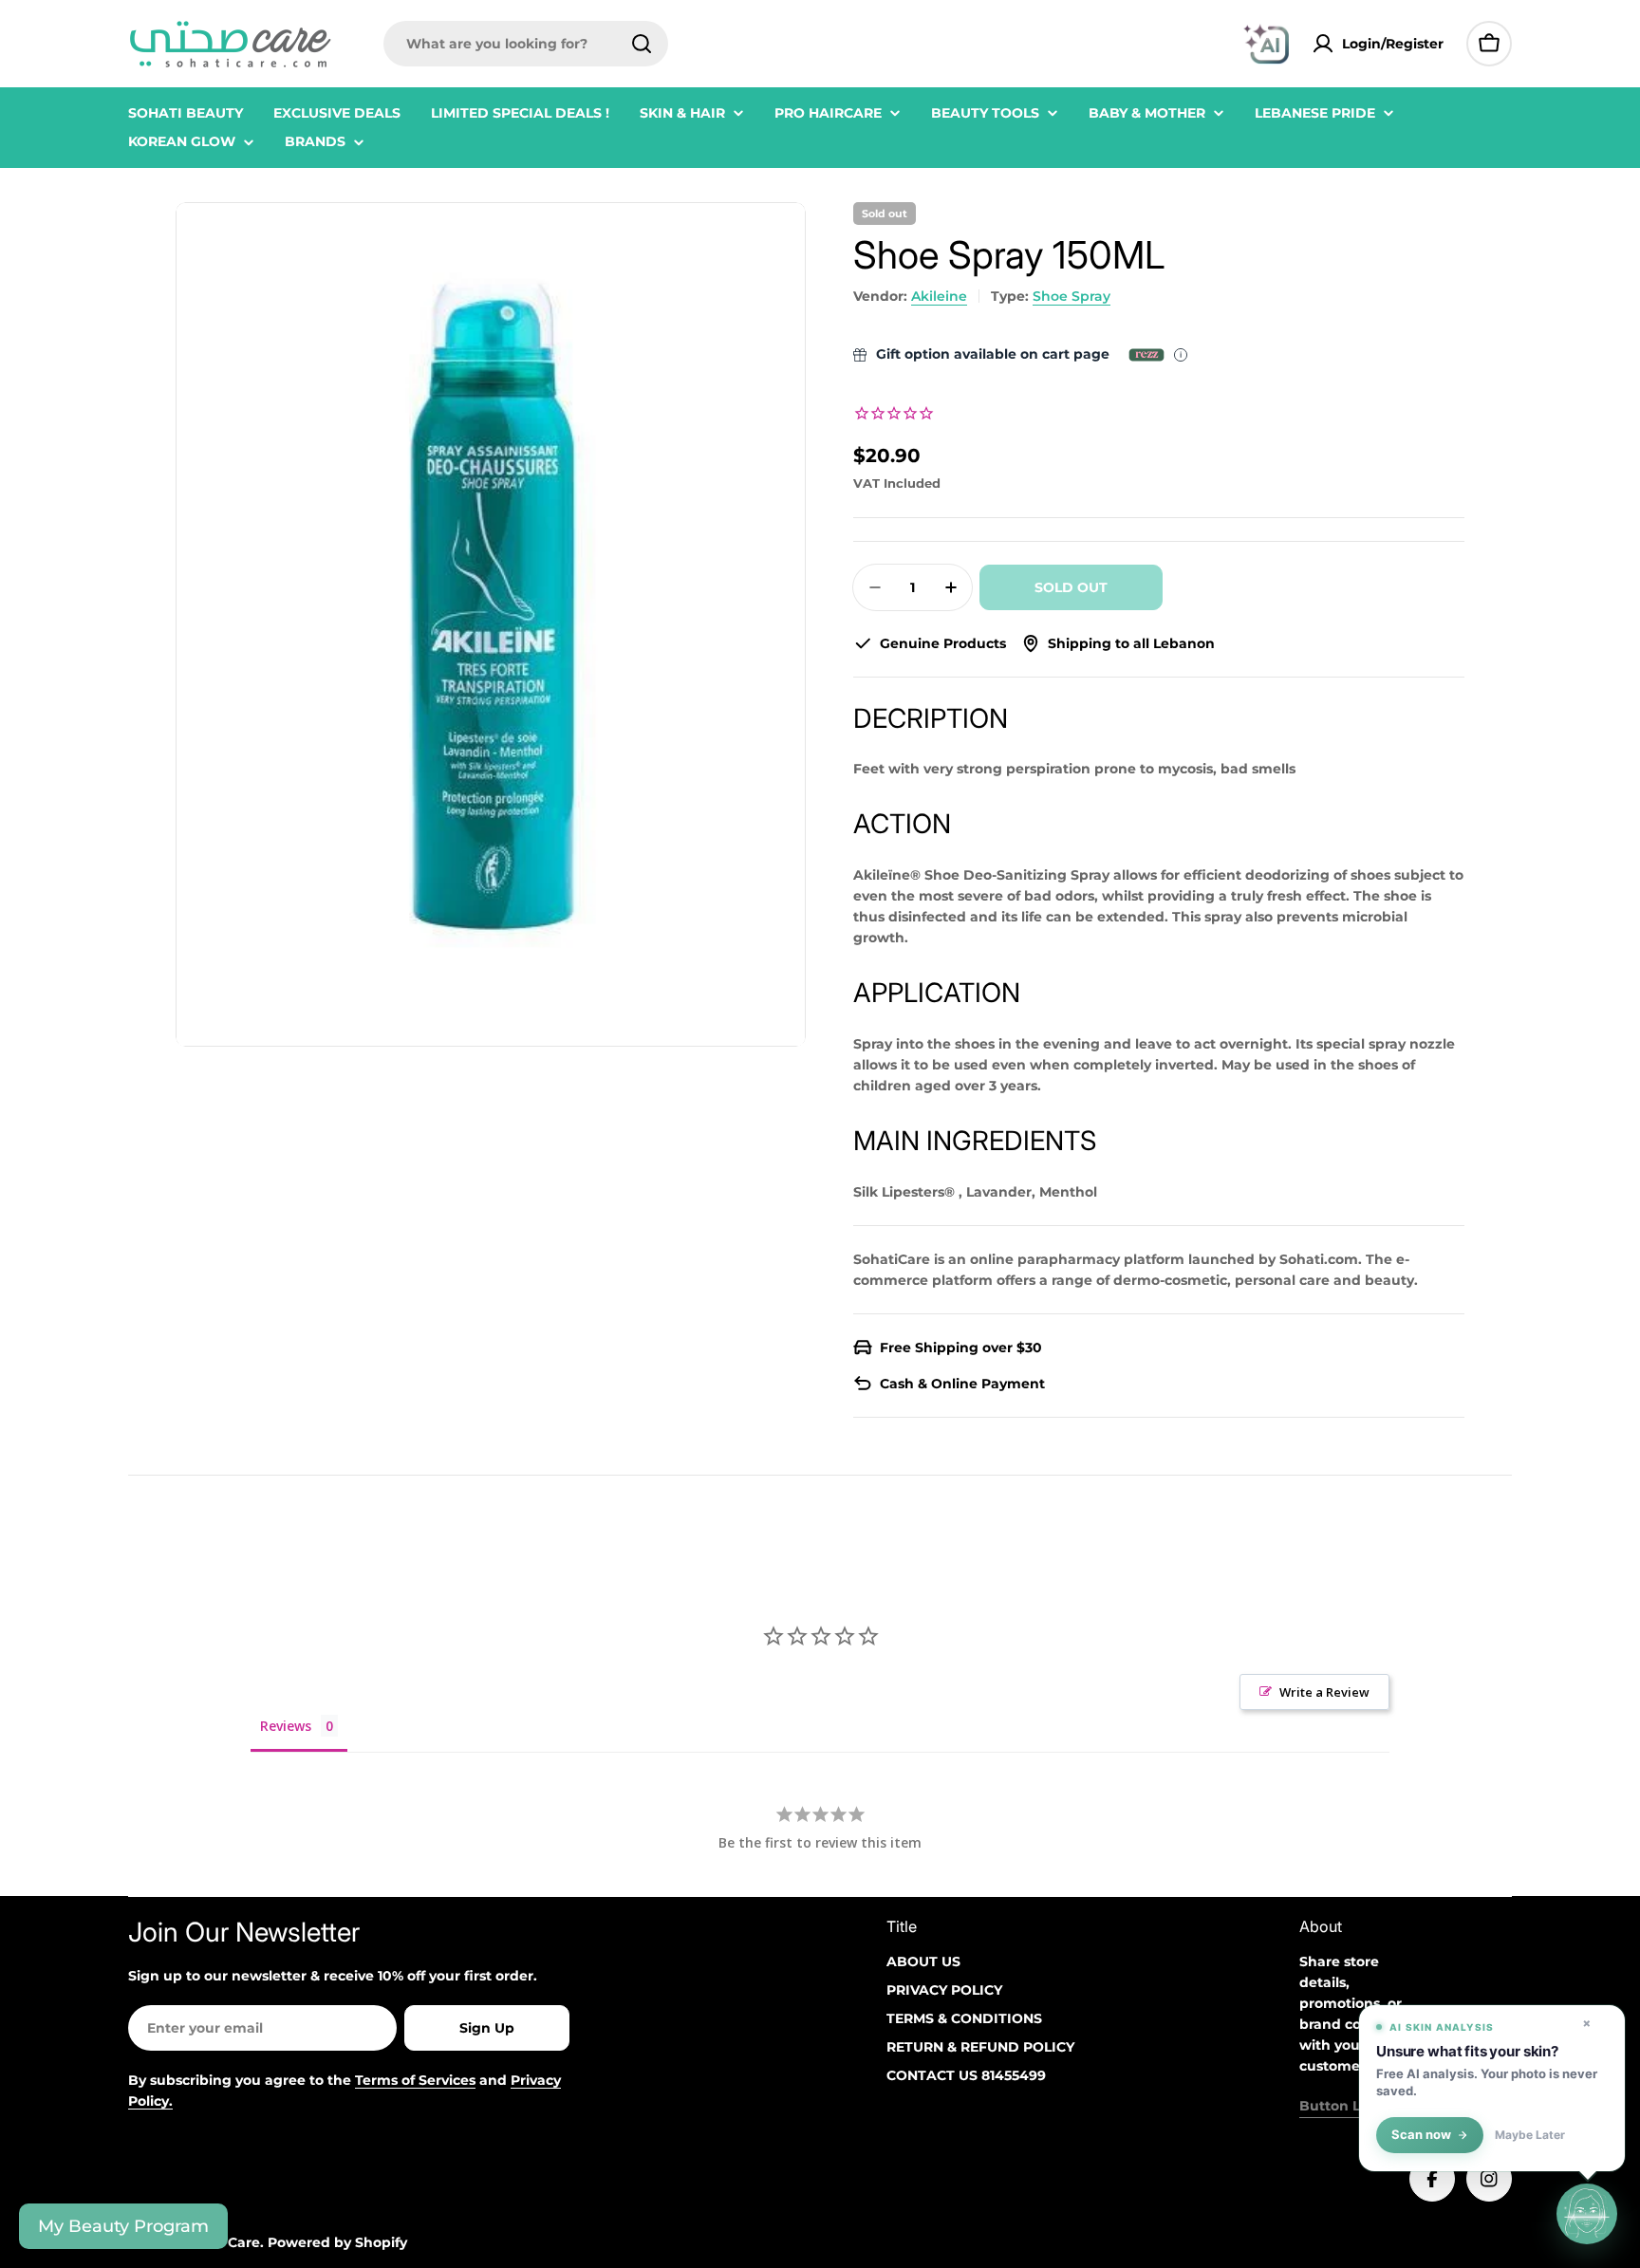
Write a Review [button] (1324, 1692)
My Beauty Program (123, 2226)
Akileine (939, 296)
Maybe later (1530, 2135)
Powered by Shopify (337, 2242)
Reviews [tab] (286, 1726)
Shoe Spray (1072, 296)
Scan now (1421, 2135)
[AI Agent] (1266, 44)
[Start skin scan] (1587, 2215)
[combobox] (526, 44)
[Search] (642, 44)
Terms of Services (415, 2080)
